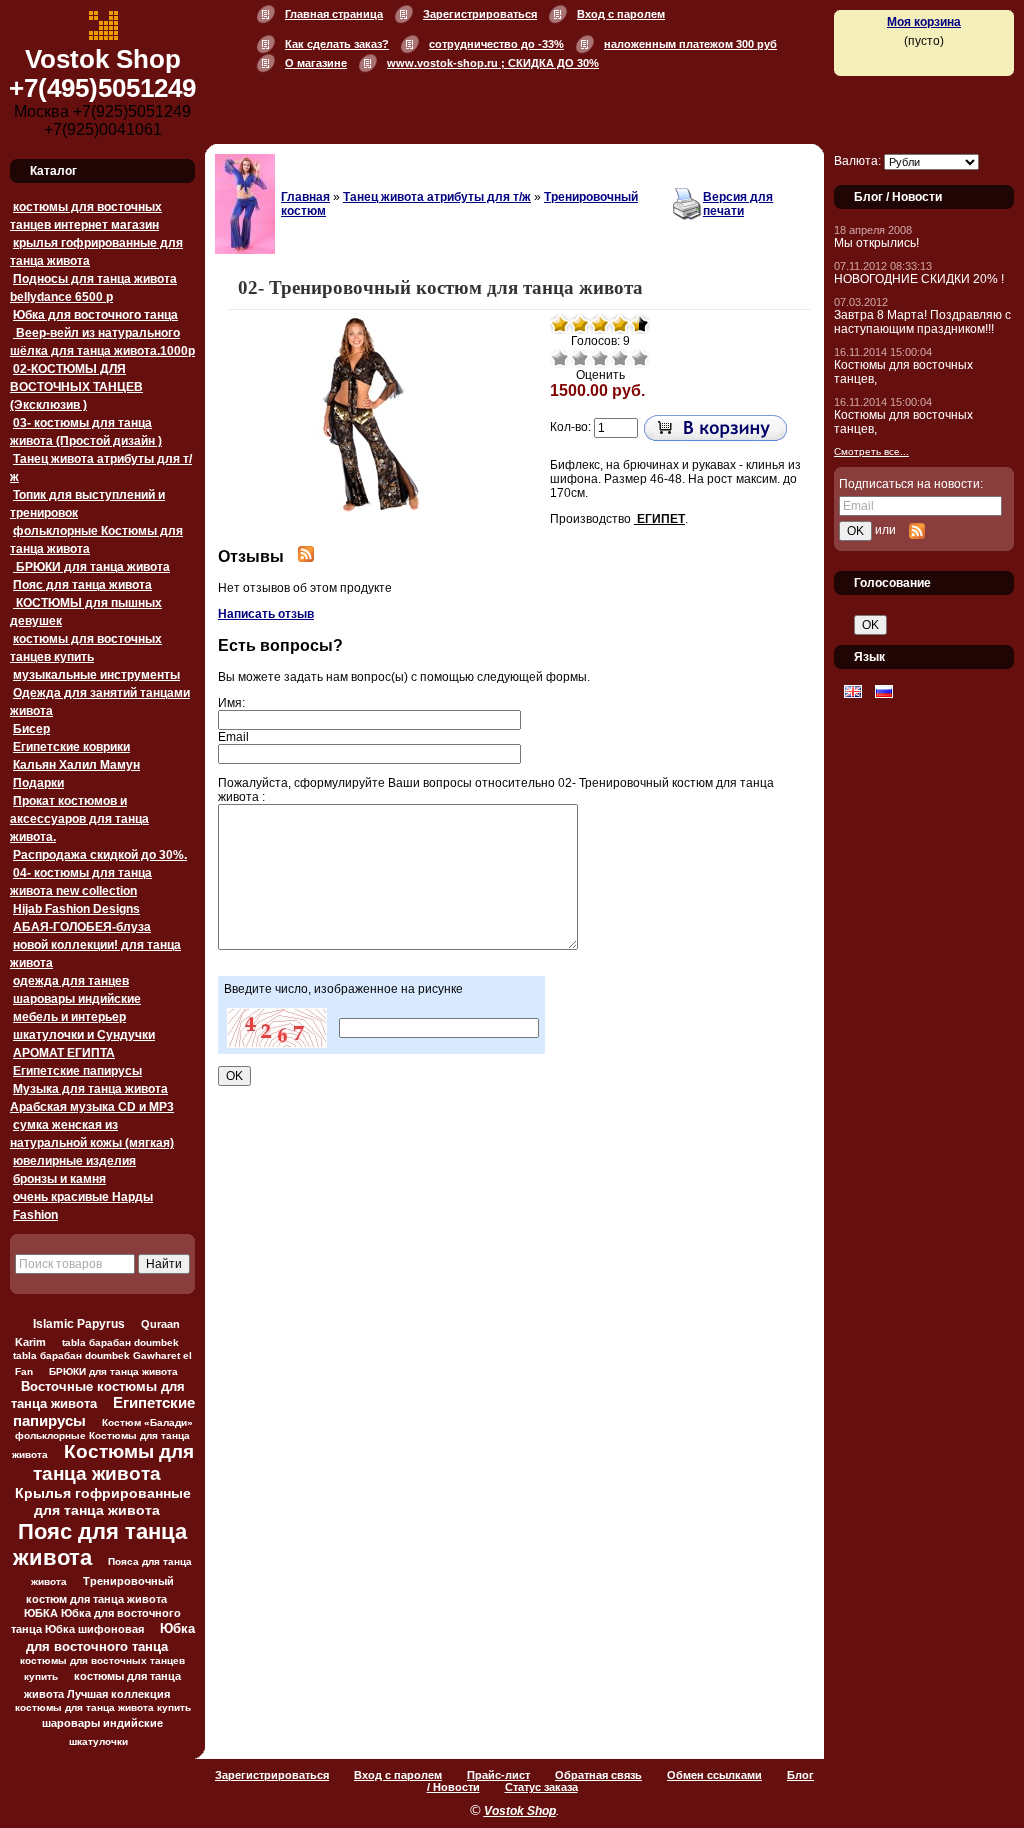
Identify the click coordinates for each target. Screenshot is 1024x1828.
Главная (305, 197)
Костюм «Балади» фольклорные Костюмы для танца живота (102, 1438)
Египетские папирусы (77, 1071)
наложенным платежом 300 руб (690, 44)
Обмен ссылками (714, 1775)
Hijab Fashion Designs (76, 909)
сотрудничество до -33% (496, 44)
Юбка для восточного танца (95, 315)
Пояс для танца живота (82, 585)
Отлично (640, 358)
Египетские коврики (71, 747)
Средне (600, 358)
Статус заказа (541, 1787)
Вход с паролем (621, 14)
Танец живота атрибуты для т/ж (437, 197)
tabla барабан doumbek (120, 1342)
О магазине (316, 63)
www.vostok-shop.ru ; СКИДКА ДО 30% (493, 63)
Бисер (31, 729)
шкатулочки (98, 1741)
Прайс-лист (498, 1775)
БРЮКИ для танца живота (91, 567)
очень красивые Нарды (83, 1197)
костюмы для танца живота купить (103, 1707)
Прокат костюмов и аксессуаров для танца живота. (79, 819)
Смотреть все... (871, 451)
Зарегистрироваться (480, 14)
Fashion (35, 1215)
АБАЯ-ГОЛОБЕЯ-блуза (82, 927)
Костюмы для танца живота (113, 1462)
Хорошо (620, 358)
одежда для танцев (71, 981)
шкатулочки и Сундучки (84, 1035)
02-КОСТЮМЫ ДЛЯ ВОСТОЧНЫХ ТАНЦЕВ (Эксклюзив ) (76, 387)
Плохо (580, 358)
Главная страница (334, 14)
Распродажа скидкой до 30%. (100, 855)
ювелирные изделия (74, 1161)
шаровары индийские (77, 999)
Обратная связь (598, 1775)
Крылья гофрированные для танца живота (103, 1501)
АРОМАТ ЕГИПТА (64, 1053)
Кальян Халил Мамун (76, 765)
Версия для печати (738, 204)
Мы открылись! (876, 243)
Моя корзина (924, 22)
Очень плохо (560, 358)
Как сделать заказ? (337, 44)
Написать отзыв (266, 614)
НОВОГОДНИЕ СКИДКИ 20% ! (919, 279)
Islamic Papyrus (79, 1323)
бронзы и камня (59, 1179)
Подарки (38, 783)
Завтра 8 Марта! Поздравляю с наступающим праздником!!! (922, 322)
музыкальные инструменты (96, 675)
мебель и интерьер (69, 1017)
